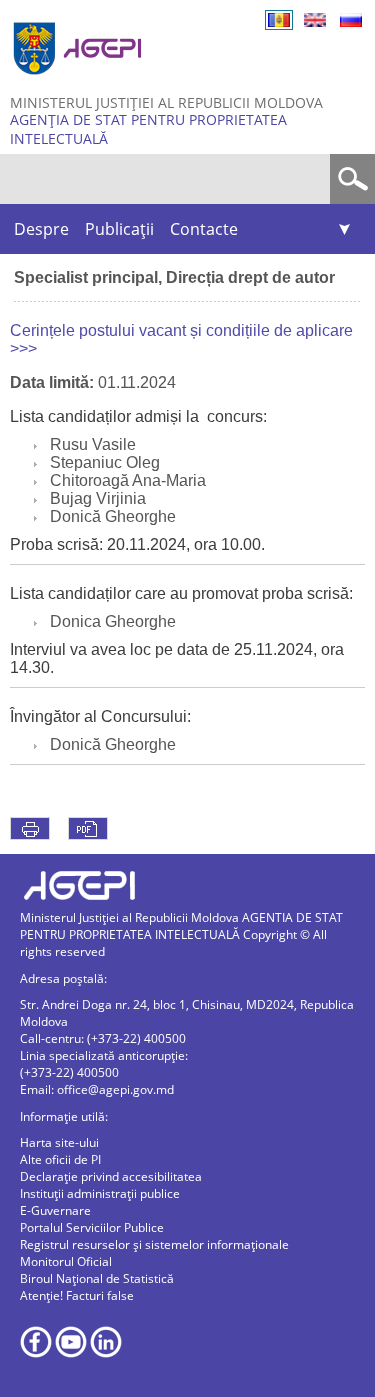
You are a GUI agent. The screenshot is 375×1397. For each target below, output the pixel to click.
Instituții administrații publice (100, 1193)
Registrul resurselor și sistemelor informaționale (154, 1244)
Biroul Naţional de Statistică (97, 1278)
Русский (351, 20)
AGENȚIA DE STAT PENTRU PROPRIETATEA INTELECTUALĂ (148, 129)
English (315, 20)
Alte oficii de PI (60, 1159)
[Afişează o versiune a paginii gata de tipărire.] (30, 828)
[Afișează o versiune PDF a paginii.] (88, 828)
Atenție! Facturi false (77, 1295)
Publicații (119, 229)
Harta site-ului (59, 1142)
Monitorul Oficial (66, 1261)
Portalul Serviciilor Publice (92, 1227)
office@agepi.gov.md (115, 1089)
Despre (41, 229)
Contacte (204, 229)
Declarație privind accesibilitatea (111, 1176)
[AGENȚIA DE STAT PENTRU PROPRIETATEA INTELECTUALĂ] (80, 82)
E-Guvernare (55, 1210)
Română (279, 20)
